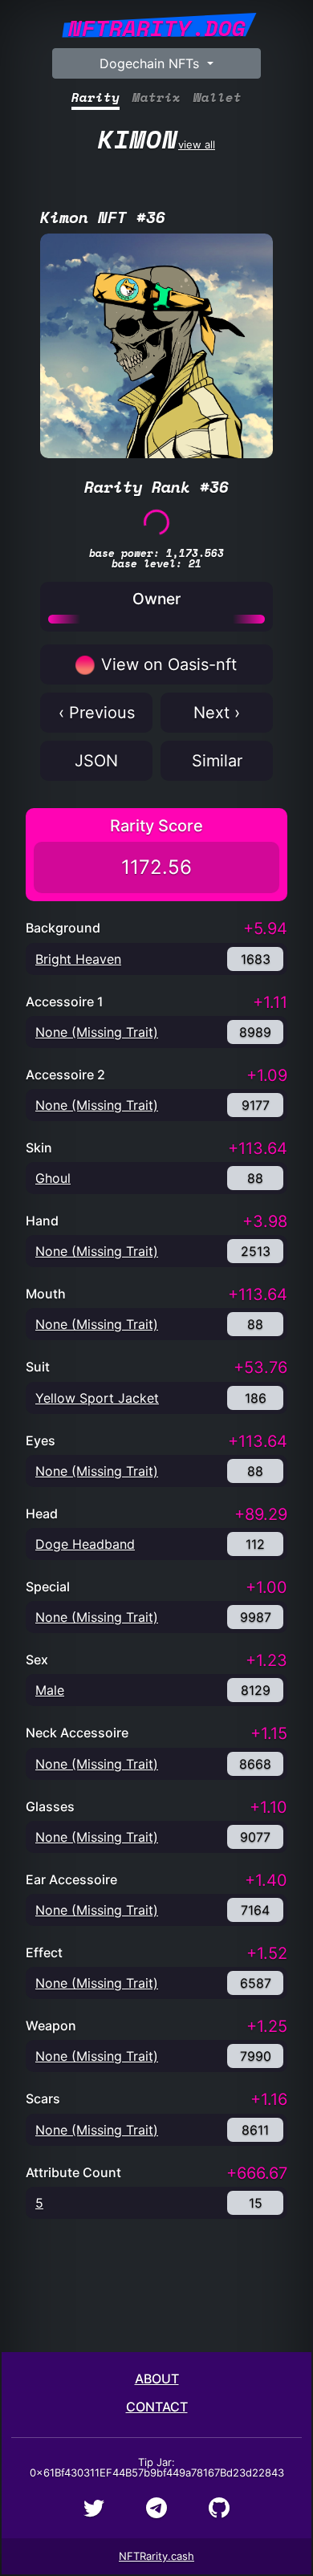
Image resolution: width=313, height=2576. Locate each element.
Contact (157, 2407)
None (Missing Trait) (97, 1032)
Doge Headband (85, 1544)
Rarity (96, 98)
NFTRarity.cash (156, 2556)
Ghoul (53, 1178)
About (157, 2379)
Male (50, 1690)
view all (156, 139)
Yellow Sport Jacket (97, 1398)
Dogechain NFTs (151, 63)
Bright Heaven (78, 959)
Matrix (156, 98)
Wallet (217, 98)
